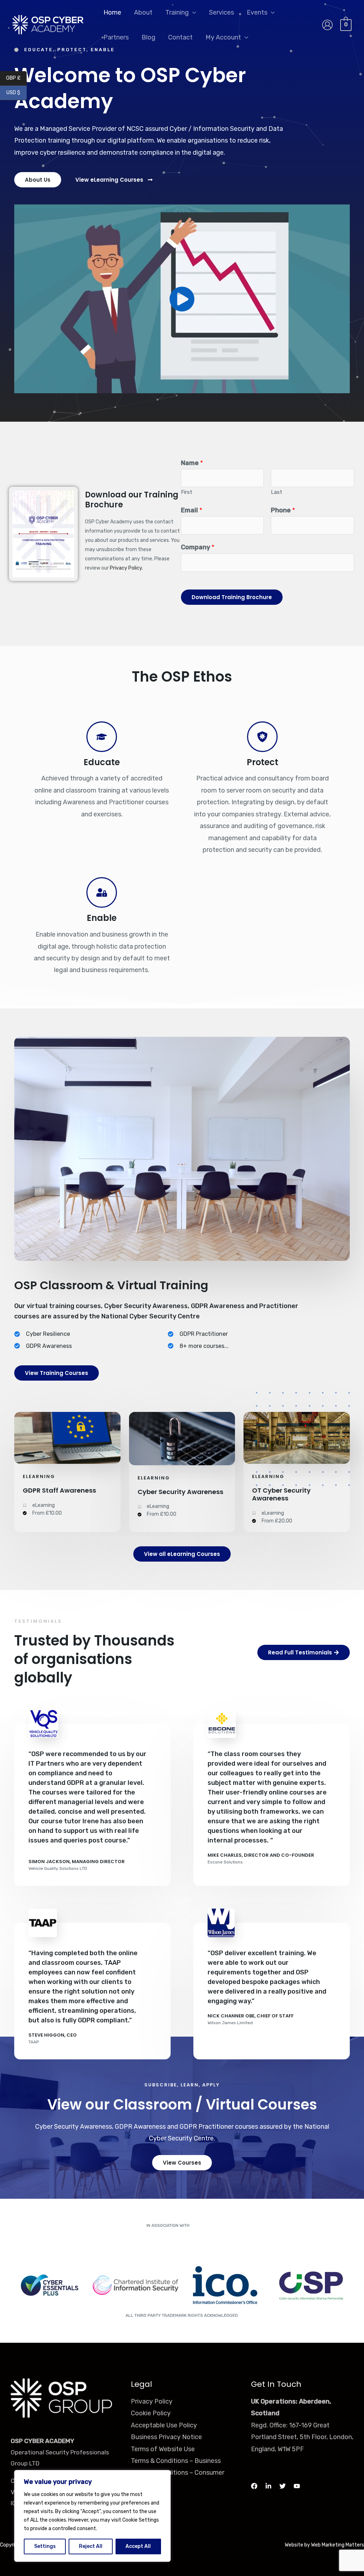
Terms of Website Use (163, 2449)
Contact (180, 37)
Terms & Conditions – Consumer (178, 2473)
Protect (263, 762)
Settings (45, 2546)
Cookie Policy (151, 2413)
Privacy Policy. (126, 568)
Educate (102, 762)
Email (192, 510)
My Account (223, 37)
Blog (148, 37)
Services (221, 12)
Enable (102, 918)
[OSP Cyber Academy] (48, 25)
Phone (283, 510)
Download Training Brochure (232, 597)
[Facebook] (254, 2486)
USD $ (17, 93)
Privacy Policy (152, 2401)
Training (177, 12)
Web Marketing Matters (338, 2545)
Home (112, 12)
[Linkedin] (268, 2486)
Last (277, 492)
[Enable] (102, 892)
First (187, 492)
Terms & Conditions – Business (176, 2461)
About (143, 12)
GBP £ (16, 78)
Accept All (138, 2546)
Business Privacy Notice (166, 2437)
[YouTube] (297, 2486)
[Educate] (102, 737)
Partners (116, 37)
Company (198, 547)
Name (192, 463)
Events (257, 12)
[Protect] (262, 737)
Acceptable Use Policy (164, 2425)
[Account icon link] (327, 25)
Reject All (91, 2546)
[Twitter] (283, 2486)
